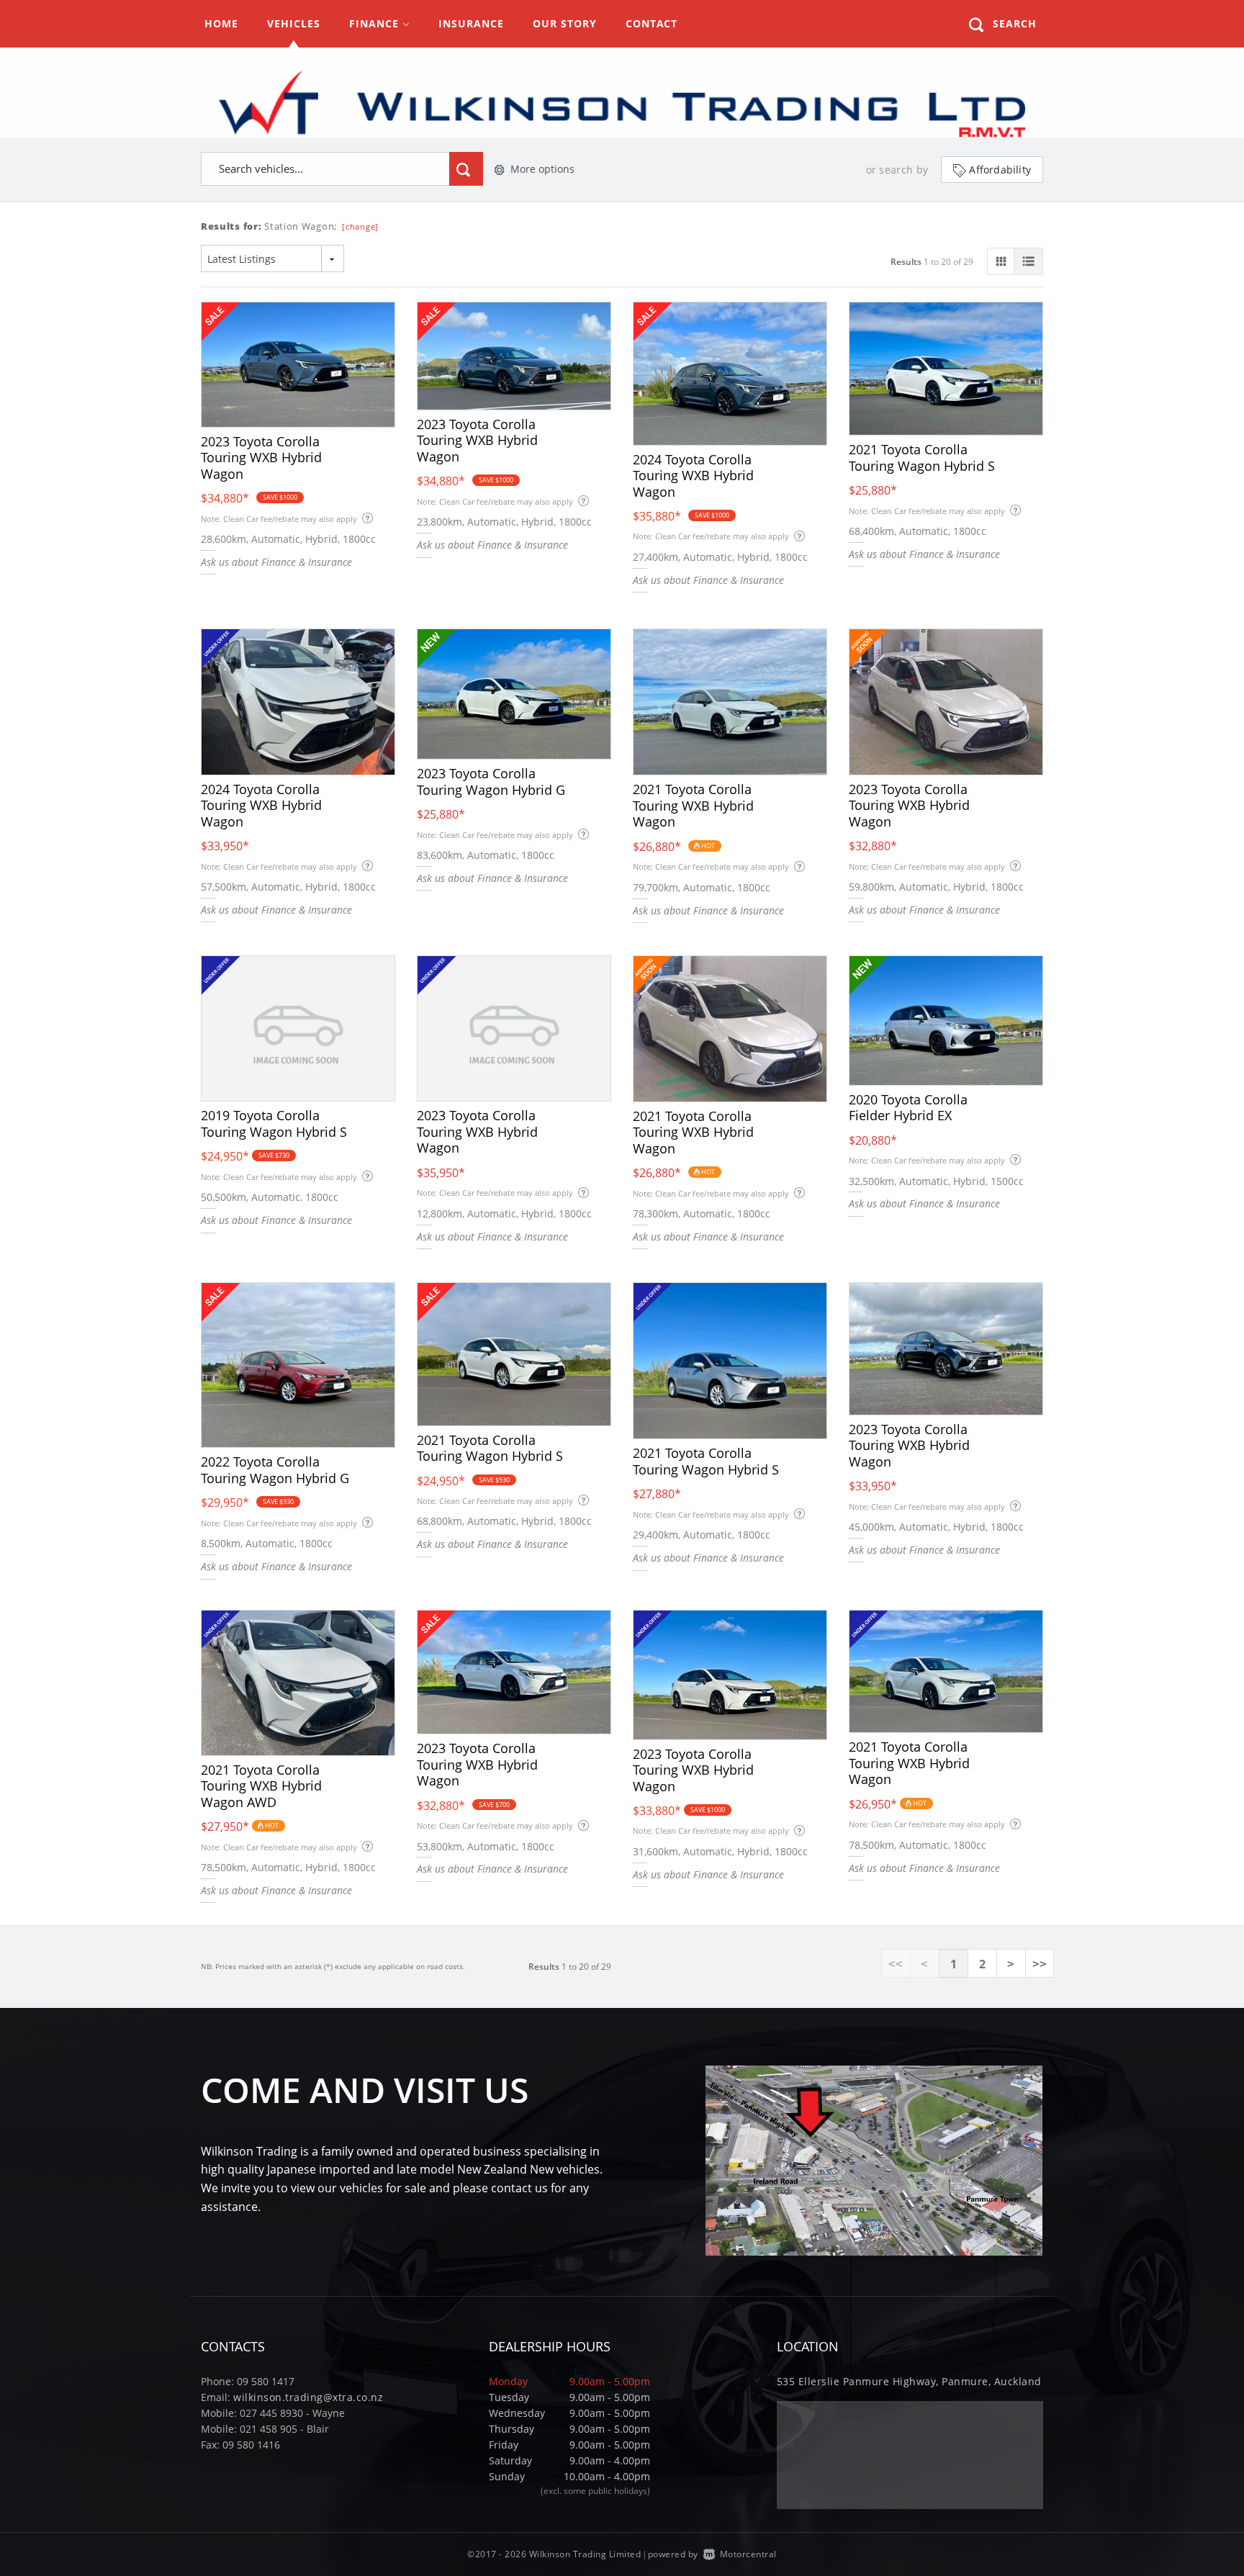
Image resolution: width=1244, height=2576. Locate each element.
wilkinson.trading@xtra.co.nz (308, 2397)
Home (221, 23)
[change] (360, 226)
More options (542, 169)
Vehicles (294, 23)
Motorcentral (748, 2554)
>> (1040, 1964)
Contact (652, 23)
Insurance (471, 23)
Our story (565, 23)
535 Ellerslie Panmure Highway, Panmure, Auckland (909, 2381)
